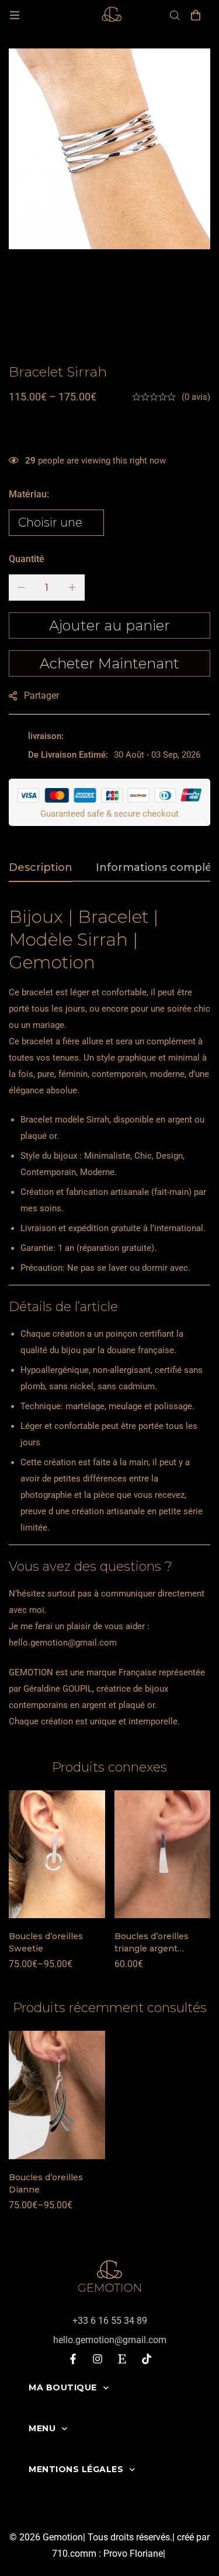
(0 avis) (196, 397)
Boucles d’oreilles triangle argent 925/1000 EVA (152, 1948)
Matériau (29, 494)
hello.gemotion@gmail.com (63, 1643)
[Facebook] (73, 2359)
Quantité (27, 559)
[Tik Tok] (147, 2359)
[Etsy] (122, 2359)
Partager (41, 696)
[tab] (41, 868)
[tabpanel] (109, 1317)
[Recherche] (175, 15)
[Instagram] (98, 2359)
